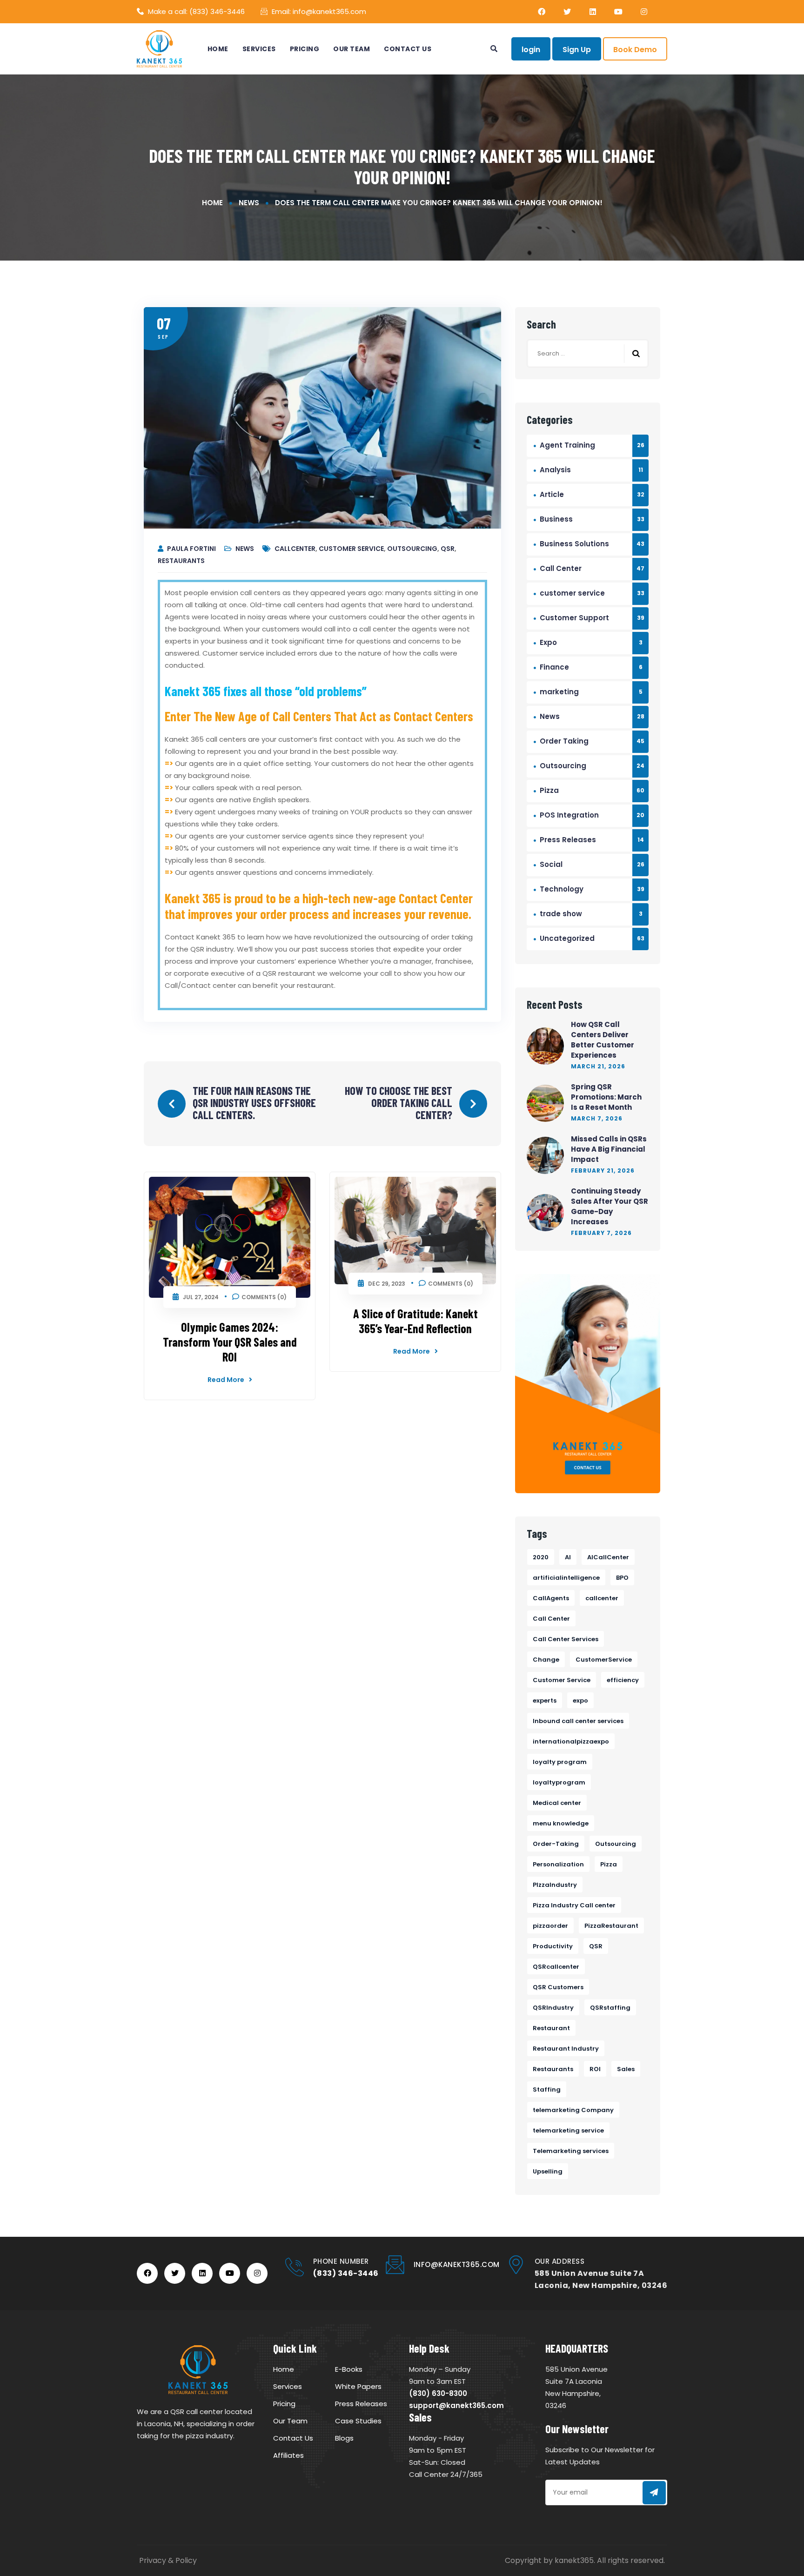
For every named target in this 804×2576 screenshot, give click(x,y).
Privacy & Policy (168, 2560)
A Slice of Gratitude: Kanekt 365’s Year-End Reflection (415, 1321)
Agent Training (567, 445)
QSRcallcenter (556, 1967)
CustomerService (604, 1660)
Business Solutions (574, 544)
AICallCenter (608, 1557)
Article (552, 494)
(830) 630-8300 (438, 2393)
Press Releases (568, 840)
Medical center (557, 1803)
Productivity (553, 1946)
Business (556, 519)
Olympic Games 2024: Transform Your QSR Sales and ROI (230, 1342)
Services (259, 49)
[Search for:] (588, 353)
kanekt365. (575, 2560)
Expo (548, 642)
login (531, 50)
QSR (448, 549)
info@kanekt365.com (329, 11)
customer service (572, 593)
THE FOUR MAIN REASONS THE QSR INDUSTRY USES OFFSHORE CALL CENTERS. (254, 1103)
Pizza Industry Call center (574, 1905)
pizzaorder (550, 1926)
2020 (541, 1557)
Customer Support (574, 618)
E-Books (349, 2369)
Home (218, 49)
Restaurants (181, 561)
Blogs (344, 2438)
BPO (622, 1578)
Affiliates (288, 2455)
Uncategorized (567, 938)
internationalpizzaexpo (571, 1741)
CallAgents (551, 1598)
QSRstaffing (610, 2008)
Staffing (547, 2090)
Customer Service (351, 549)
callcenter (295, 549)
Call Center (561, 568)
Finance (554, 667)
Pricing (305, 49)
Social (551, 864)
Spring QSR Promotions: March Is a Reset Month (606, 1097)
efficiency (623, 1680)
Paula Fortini (192, 549)
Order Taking (564, 741)
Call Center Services (566, 1639)
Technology (562, 889)
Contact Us (408, 49)
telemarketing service (568, 2130)
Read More (226, 1380)
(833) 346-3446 (217, 11)
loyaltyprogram (559, 1782)
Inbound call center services (578, 1721)
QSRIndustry (553, 2008)
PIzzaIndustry (555, 1885)
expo (580, 1701)
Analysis (555, 470)
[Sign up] (654, 2493)
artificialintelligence (566, 1578)
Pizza (549, 790)
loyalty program (560, 1762)
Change (546, 1660)
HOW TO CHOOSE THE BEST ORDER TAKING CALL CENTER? (399, 1103)
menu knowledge (561, 1823)
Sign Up (577, 50)
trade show (561, 914)
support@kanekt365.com (456, 2405)
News (249, 203)
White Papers (358, 2386)
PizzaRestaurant (611, 1926)
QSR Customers (558, 1987)
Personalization (558, 1864)
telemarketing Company (573, 2110)
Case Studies (358, 2421)
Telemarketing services (571, 2151)
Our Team (352, 49)
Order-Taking (556, 1844)
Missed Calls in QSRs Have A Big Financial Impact (609, 1149)
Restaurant (551, 2028)
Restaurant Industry (566, 2049)
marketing (559, 692)
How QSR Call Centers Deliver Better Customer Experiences (603, 1040)
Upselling (548, 2171)
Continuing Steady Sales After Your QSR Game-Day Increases (610, 1206)
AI (568, 1557)
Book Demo (635, 50)
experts (545, 1701)
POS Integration (569, 815)
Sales (626, 2069)
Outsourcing (412, 549)
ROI (595, 2069)
